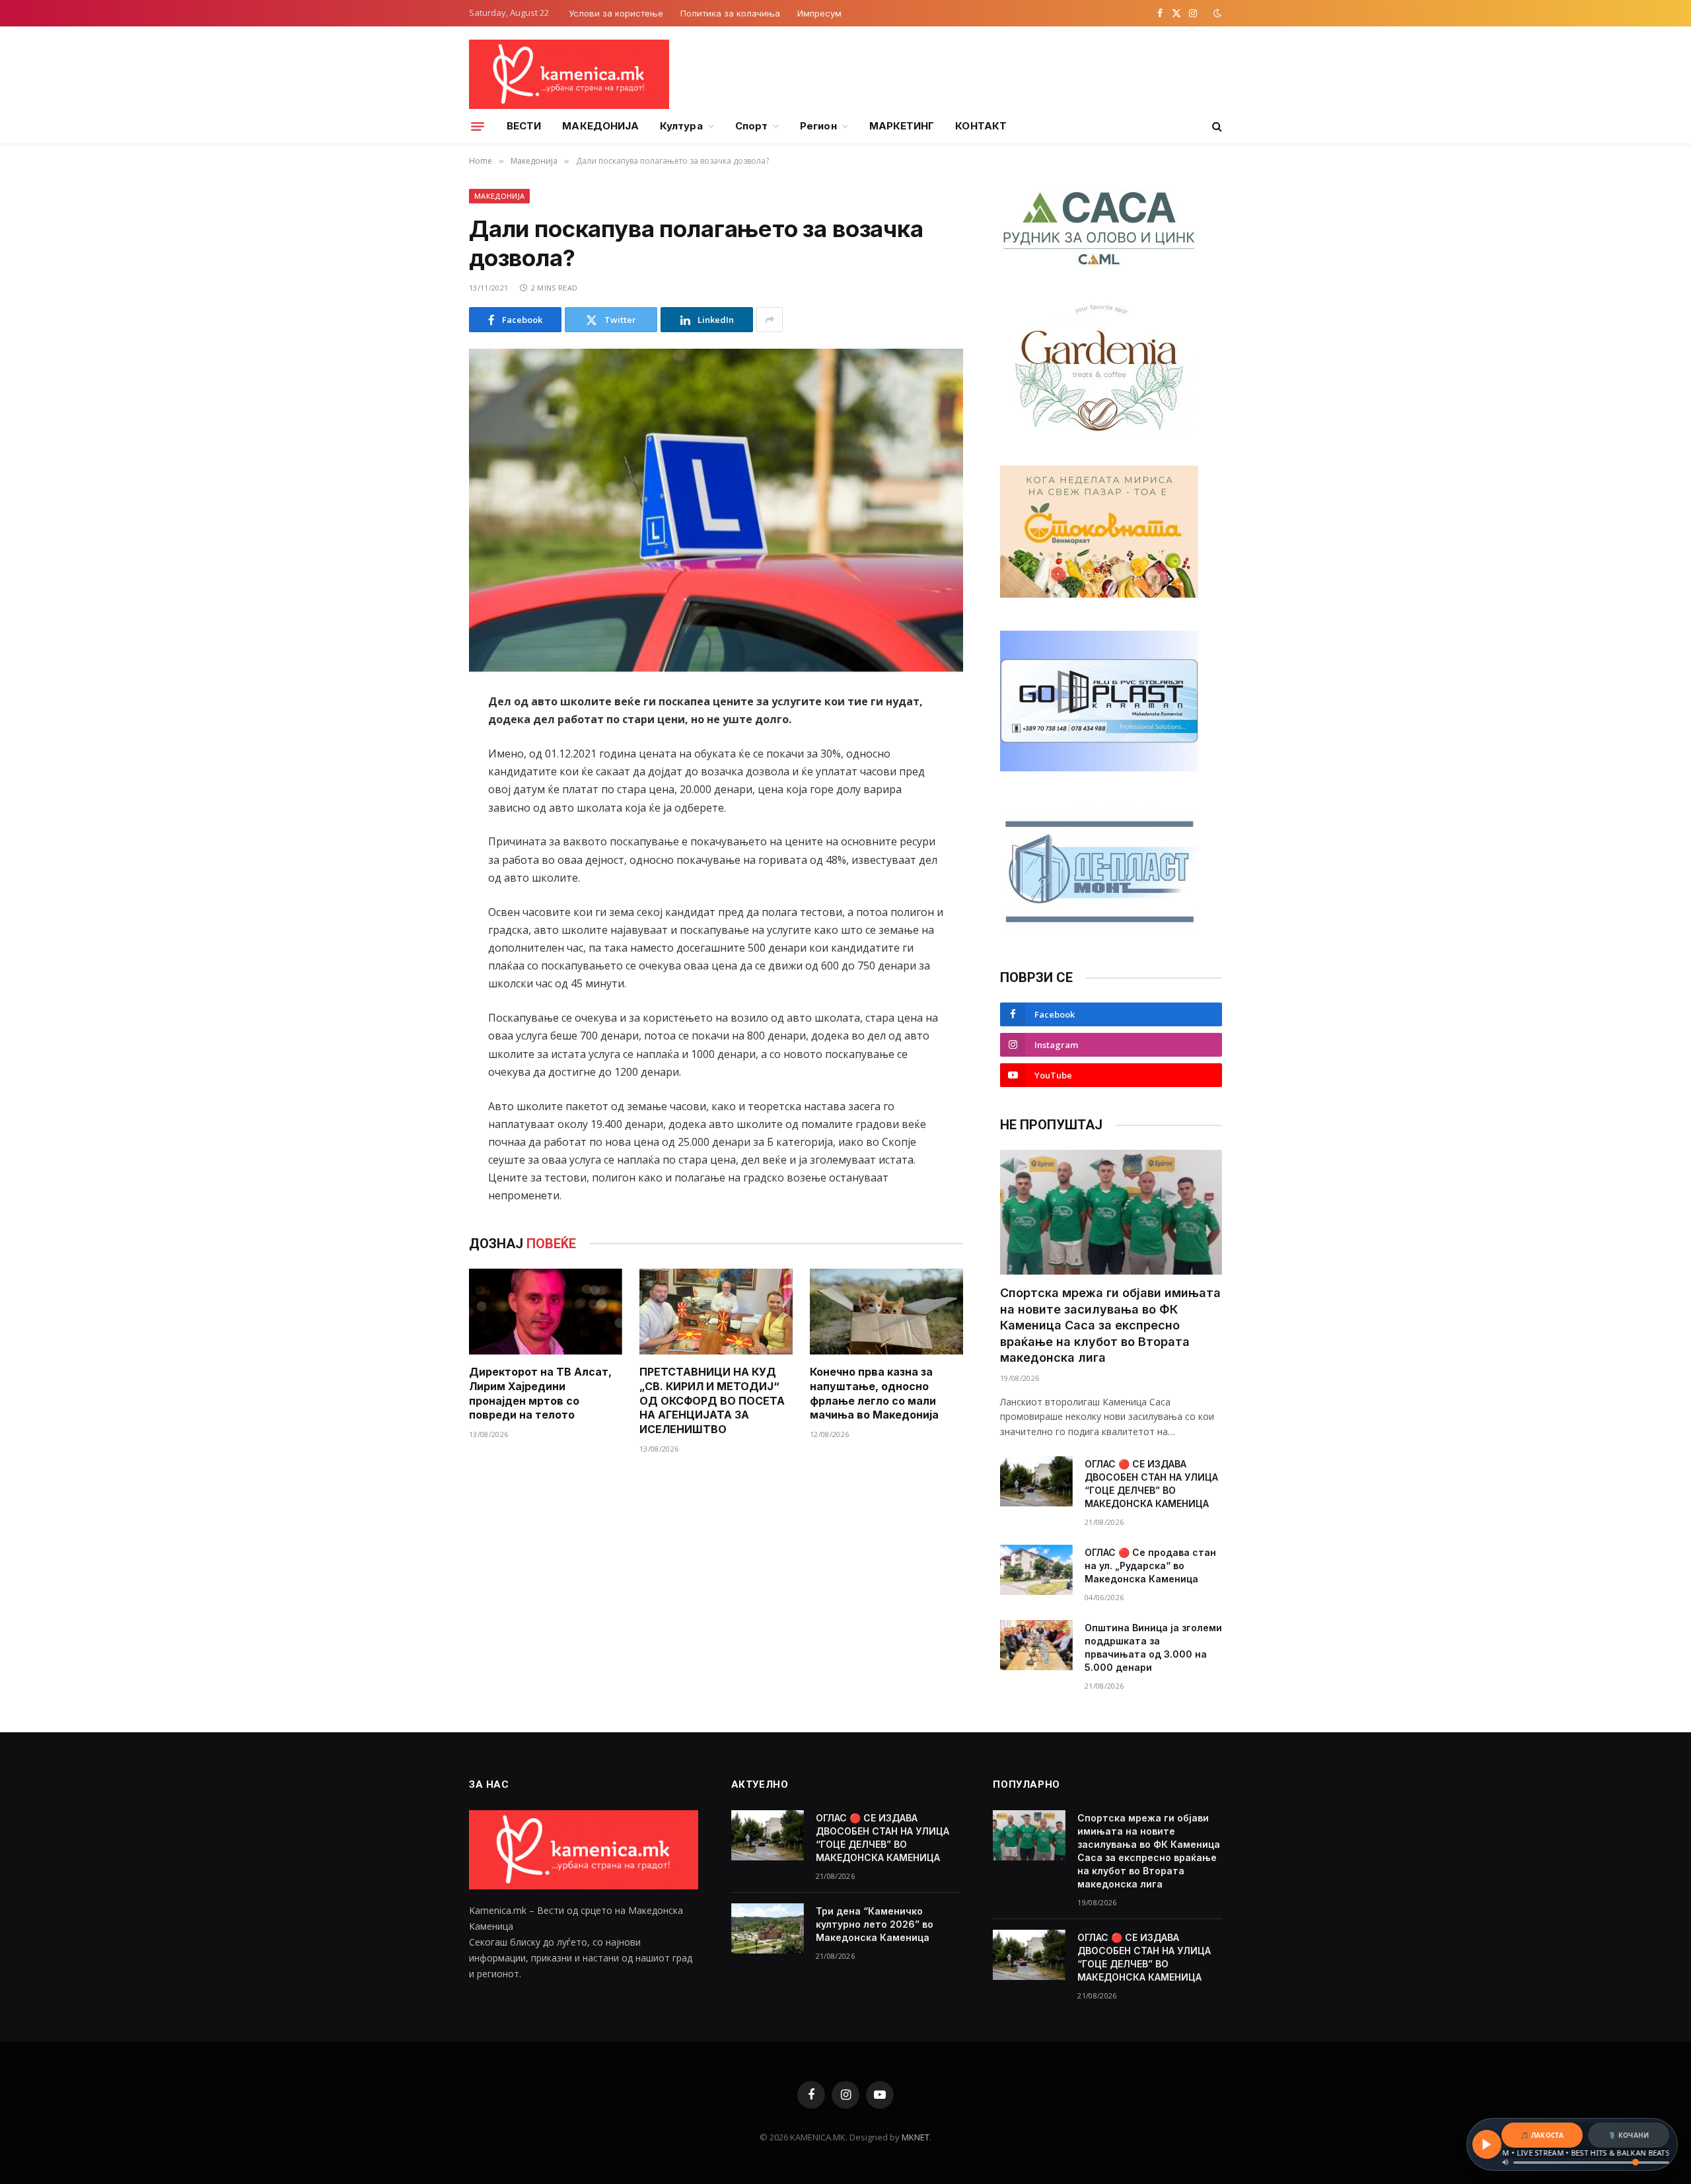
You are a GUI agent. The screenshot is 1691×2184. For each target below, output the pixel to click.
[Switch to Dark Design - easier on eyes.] (1216, 13)
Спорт (751, 126)
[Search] (1216, 126)
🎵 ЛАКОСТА (1542, 2135)
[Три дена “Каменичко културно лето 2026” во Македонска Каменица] (768, 1928)
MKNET (916, 2137)
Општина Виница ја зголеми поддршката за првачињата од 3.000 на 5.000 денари (1153, 1647)
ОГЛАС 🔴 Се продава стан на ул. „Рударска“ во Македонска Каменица (1150, 1566)
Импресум (819, 13)
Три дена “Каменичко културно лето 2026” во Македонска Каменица (875, 1924)
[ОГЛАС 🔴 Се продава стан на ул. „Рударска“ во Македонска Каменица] (1036, 1570)
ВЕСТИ (524, 126)
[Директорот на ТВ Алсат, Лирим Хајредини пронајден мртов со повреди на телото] (546, 1312)
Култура (681, 126)
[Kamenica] (569, 74)
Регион (818, 126)
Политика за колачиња (730, 13)
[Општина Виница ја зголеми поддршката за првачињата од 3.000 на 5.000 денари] (1036, 1645)
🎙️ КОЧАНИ (1628, 2135)
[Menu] (478, 126)
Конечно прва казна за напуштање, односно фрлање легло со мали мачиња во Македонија (874, 1393)
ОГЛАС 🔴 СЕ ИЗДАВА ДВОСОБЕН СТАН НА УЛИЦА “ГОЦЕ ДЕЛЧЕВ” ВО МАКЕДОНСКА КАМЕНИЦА (1151, 1484)
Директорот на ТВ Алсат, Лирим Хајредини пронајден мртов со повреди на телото (540, 1393)
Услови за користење (616, 13)
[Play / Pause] (1487, 2144)
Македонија (499, 196)
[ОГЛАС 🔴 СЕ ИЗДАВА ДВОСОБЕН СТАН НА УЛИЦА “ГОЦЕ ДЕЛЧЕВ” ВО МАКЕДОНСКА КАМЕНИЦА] (1036, 1481)
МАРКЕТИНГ (902, 126)
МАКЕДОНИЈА (600, 126)
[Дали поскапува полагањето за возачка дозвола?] (716, 510)
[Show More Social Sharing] (770, 320)
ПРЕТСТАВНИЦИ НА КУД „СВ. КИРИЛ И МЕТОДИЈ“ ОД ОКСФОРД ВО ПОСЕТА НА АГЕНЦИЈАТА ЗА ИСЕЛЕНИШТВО (712, 1400)
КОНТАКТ (981, 126)
